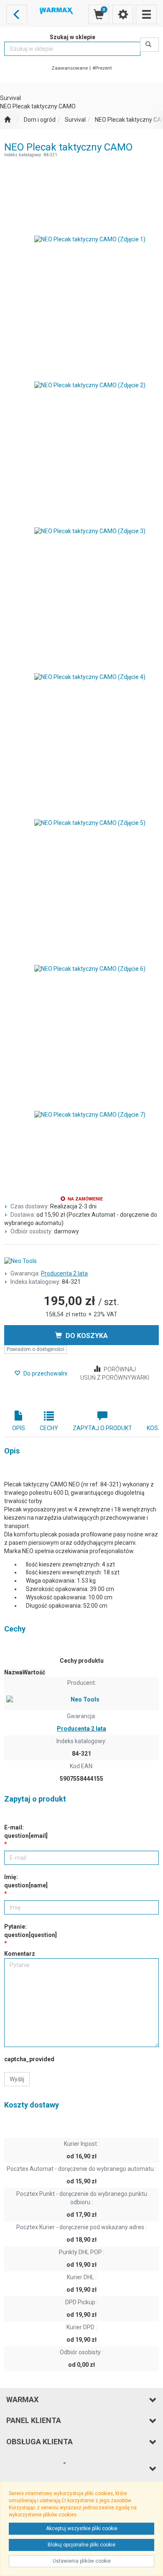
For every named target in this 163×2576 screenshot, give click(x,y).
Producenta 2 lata (64, 1273)
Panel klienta (34, 2420)
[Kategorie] (146, 14)
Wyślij (17, 2079)
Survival (75, 120)
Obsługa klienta (39, 2442)
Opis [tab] (19, 1428)
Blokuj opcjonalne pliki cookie (81, 2545)
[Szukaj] (149, 45)
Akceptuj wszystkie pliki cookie (82, 2528)
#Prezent (102, 68)
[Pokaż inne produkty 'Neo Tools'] (81, 1261)
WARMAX (22, 2399)
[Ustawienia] (123, 14)
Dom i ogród (40, 120)
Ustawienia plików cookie (82, 2561)
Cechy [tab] (49, 1428)
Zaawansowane (70, 68)
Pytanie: (31, 1931)
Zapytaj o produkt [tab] (102, 1428)
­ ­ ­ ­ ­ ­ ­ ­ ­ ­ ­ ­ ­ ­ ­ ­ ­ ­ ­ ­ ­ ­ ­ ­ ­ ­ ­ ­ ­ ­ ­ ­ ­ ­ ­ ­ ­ (36, 2468)
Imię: (26, 1881)
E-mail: (26, 1832)
